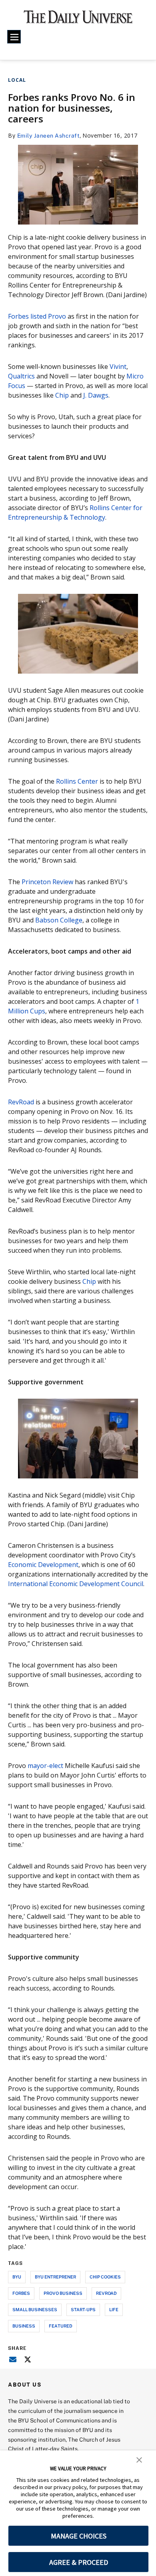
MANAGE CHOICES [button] (79, 2536)
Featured (61, 2326)
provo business (63, 2293)
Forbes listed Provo (37, 316)
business (24, 2326)
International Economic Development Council (76, 1584)
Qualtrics (21, 376)
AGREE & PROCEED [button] (79, 2562)
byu (17, 2277)
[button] (139, 2459)
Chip (62, 395)
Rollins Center (77, 781)
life (114, 2309)
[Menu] (14, 37)
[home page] (78, 20)
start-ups (83, 2309)
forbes (21, 2293)
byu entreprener (55, 2277)
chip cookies (105, 2277)
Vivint (118, 367)
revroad (106, 2293)
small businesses (35, 2309)
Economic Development (43, 1565)
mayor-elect (45, 1766)
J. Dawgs (95, 395)
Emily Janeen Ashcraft (49, 135)
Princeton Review (47, 882)
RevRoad (21, 1102)
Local (17, 80)
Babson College (59, 920)
